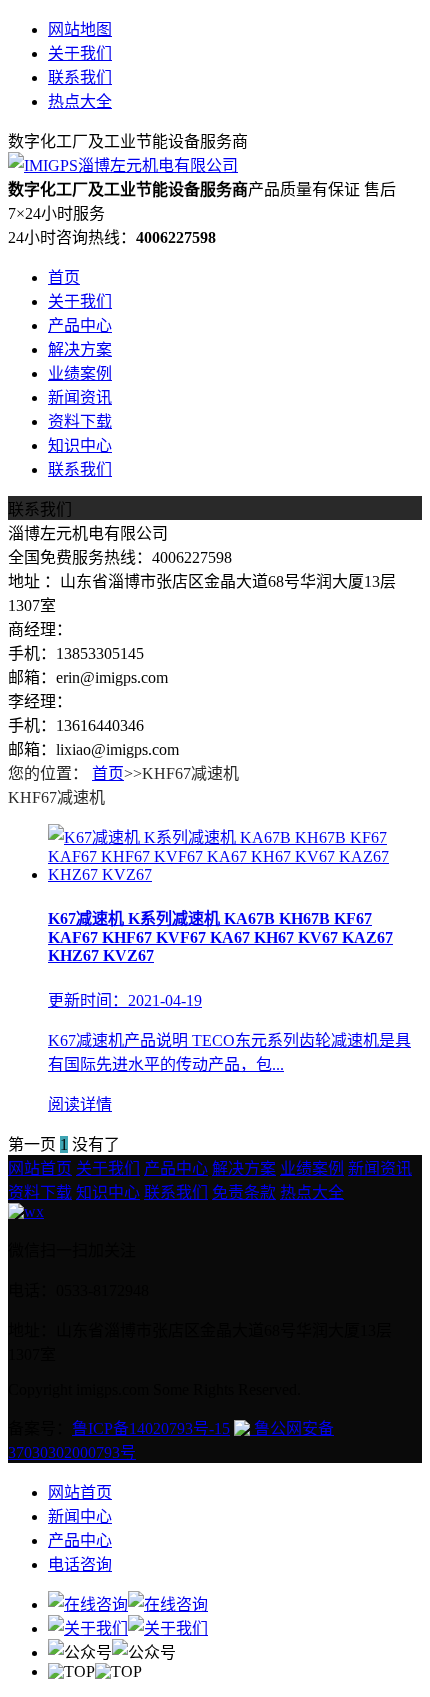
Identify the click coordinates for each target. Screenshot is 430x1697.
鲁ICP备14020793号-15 (151, 1428)
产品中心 (80, 325)
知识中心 (80, 445)
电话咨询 (80, 1564)
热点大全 (80, 101)
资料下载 (80, 421)
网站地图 (80, 29)
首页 (64, 277)
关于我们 (80, 53)
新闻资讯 (80, 397)
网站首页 (40, 1168)
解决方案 (80, 349)
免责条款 (244, 1192)
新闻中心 (80, 1516)
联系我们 (80, 77)
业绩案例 (80, 373)
